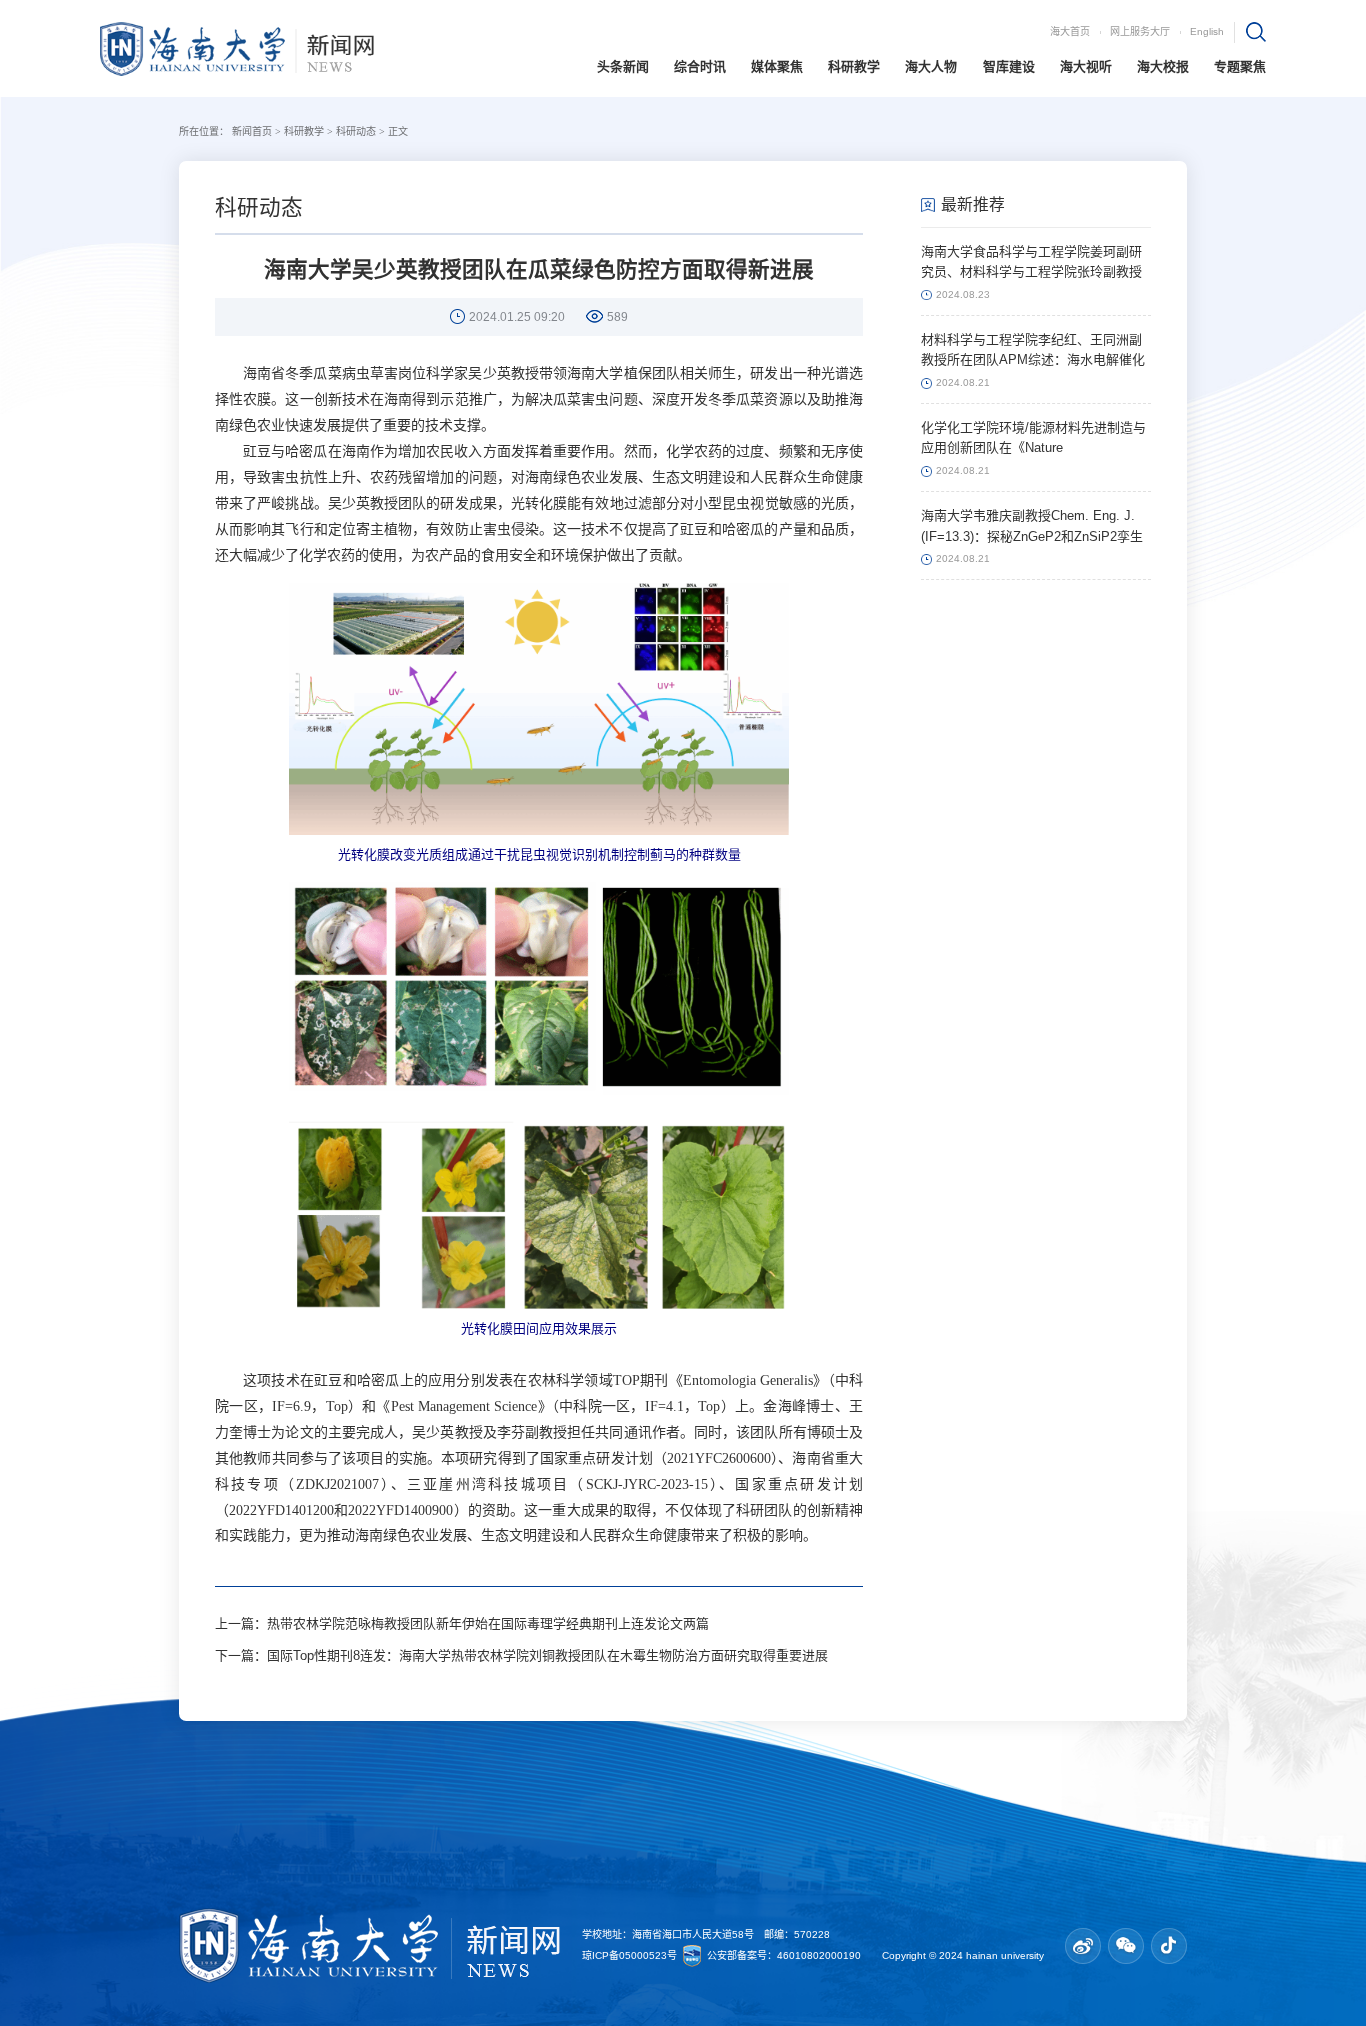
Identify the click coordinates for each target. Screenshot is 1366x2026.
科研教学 (304, 131)
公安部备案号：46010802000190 (785, 1954)
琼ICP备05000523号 (631, 1954)
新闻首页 (252, 131)
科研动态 (356, 131)
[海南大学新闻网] (237, 47)
